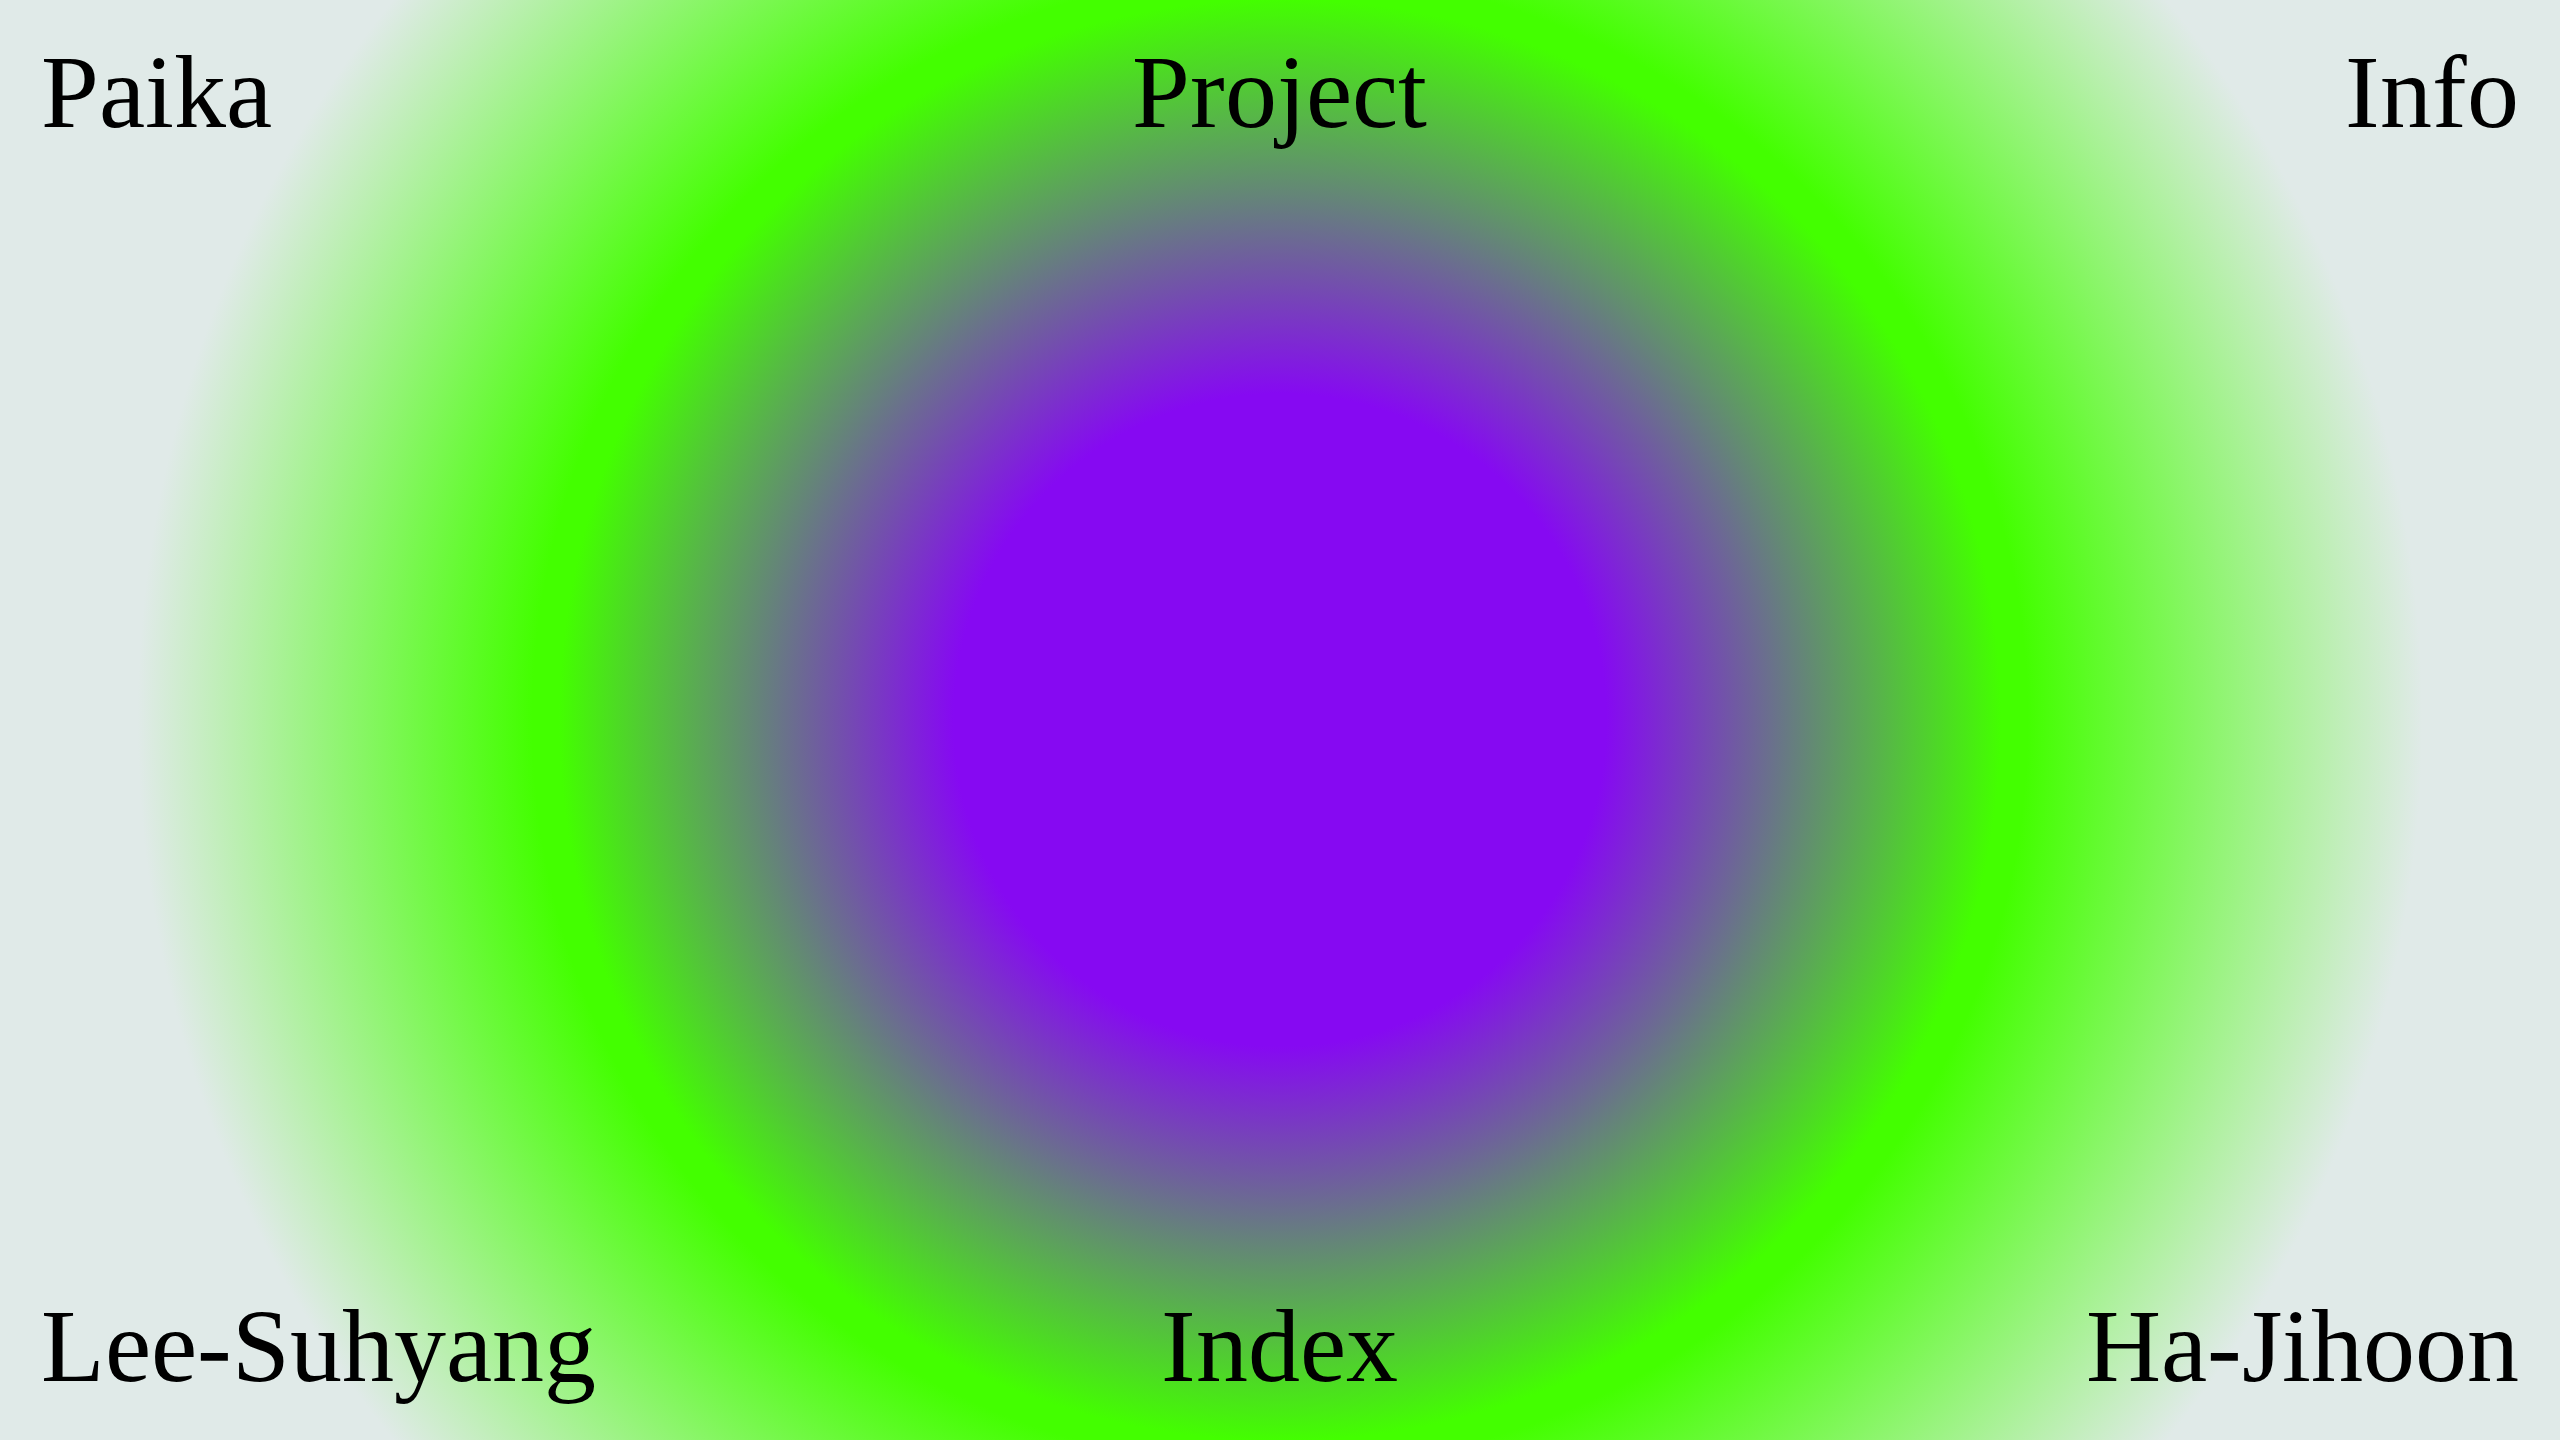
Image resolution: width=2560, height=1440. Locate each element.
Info (2431, 93)
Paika (156, 93)
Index (1279, 1347)
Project (1279, 93)
